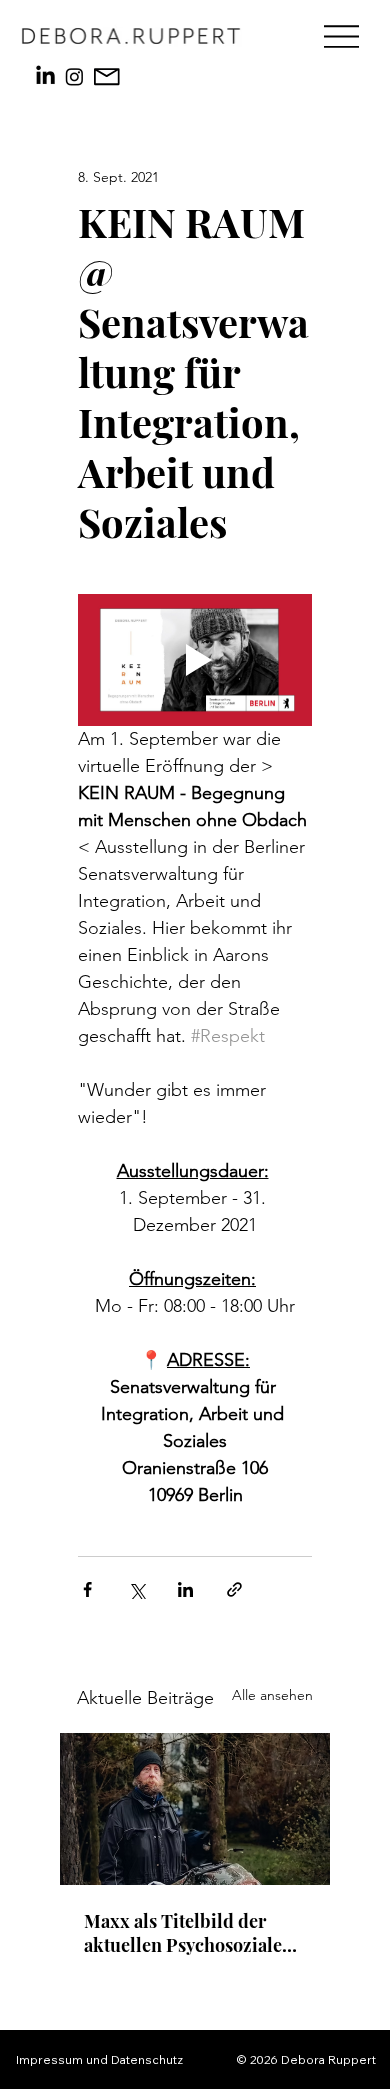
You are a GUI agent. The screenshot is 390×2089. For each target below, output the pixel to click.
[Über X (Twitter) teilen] (136, 1589)
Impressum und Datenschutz (99, 2059)
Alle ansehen (272, 1695)
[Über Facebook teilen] (87, 1589)
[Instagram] (74, 76)
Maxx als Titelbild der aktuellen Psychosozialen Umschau (188, 1933)
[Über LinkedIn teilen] (185, 1589)
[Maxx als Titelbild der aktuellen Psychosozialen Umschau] (195, 1809)
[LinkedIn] (45, 76)
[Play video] (195, 660)
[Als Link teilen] (234, 1589)
